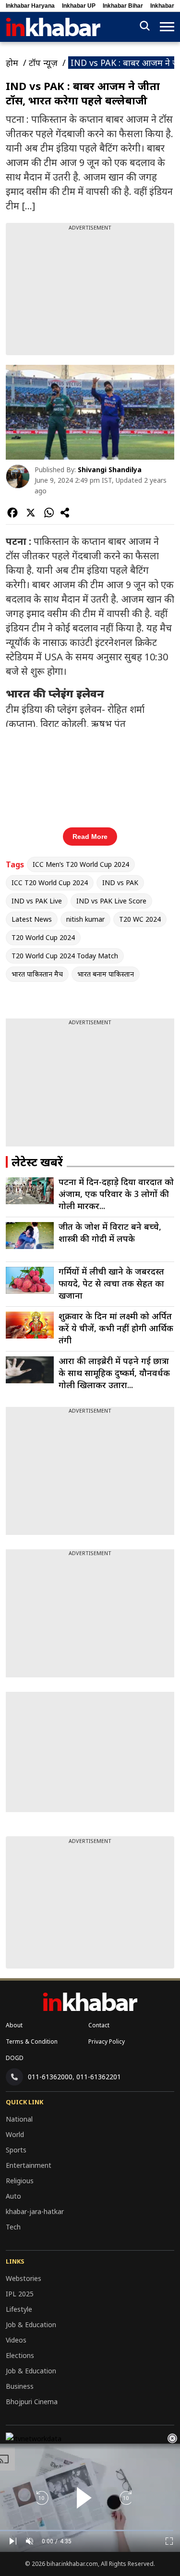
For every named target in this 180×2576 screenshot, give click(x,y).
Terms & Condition (32, 2041)
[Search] (145, 27)
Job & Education (31, 2325)
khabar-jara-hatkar (35, 2211)
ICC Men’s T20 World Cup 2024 (81, 864)
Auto (13, 2196)
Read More (90, 837)
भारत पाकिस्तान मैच (37, 974)
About (14, 2025)
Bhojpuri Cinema (32, 2402)
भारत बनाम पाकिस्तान (106, 974)
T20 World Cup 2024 (43, 937)
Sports (16, 2150)
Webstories (24, 2278)
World (15, 2134)
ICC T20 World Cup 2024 (50, 882)
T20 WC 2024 (140, 919)
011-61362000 (50, 2077)
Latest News (32, 919)
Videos (16, 2340)
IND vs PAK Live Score (111, 901)
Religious (20, 2181)
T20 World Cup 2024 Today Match (65, 956)
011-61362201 (99, 2077)
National (19, 2119)
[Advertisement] (90, 292)
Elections (20, 2355)
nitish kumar (85, 919)
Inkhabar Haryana (30, 6)
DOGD (15, 2058)
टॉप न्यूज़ (43, 63)
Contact (99, 2025)
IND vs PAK (120, 882)
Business (20, 2386)
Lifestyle (19, 2309)
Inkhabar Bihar (123, 6)
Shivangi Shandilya (110, 470)
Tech (13, 2227)
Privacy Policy (107, 2041)
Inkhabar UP (79, 6)
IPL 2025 (20, 2294)
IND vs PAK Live (37, 901)
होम (12, 63)
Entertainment (29, 2165)
